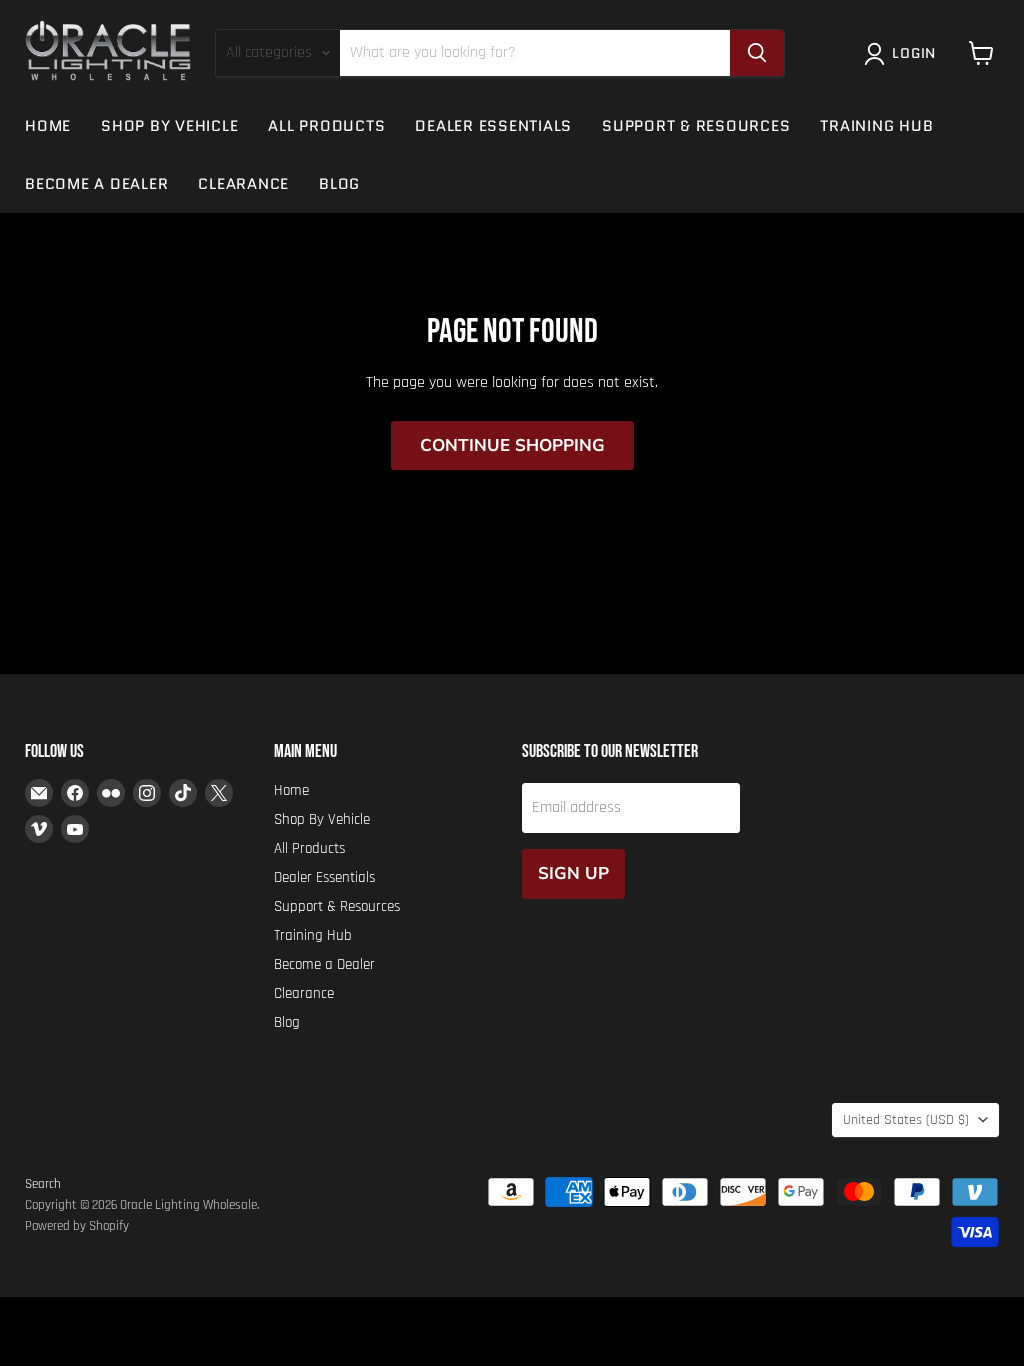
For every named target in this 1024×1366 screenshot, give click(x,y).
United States (906, 1120)
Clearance (243, 184)
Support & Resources (696, 126)
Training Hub (876, 126)
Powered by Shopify (77, 1226)
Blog (339, 184)
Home (48, 126)
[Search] (757, 53)
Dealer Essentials (493, 126)
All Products (326, 126)
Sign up (573, 873)
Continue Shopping (512, 445)
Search (43, 1184)
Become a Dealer (96, 184)
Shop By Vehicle (169, 126)
